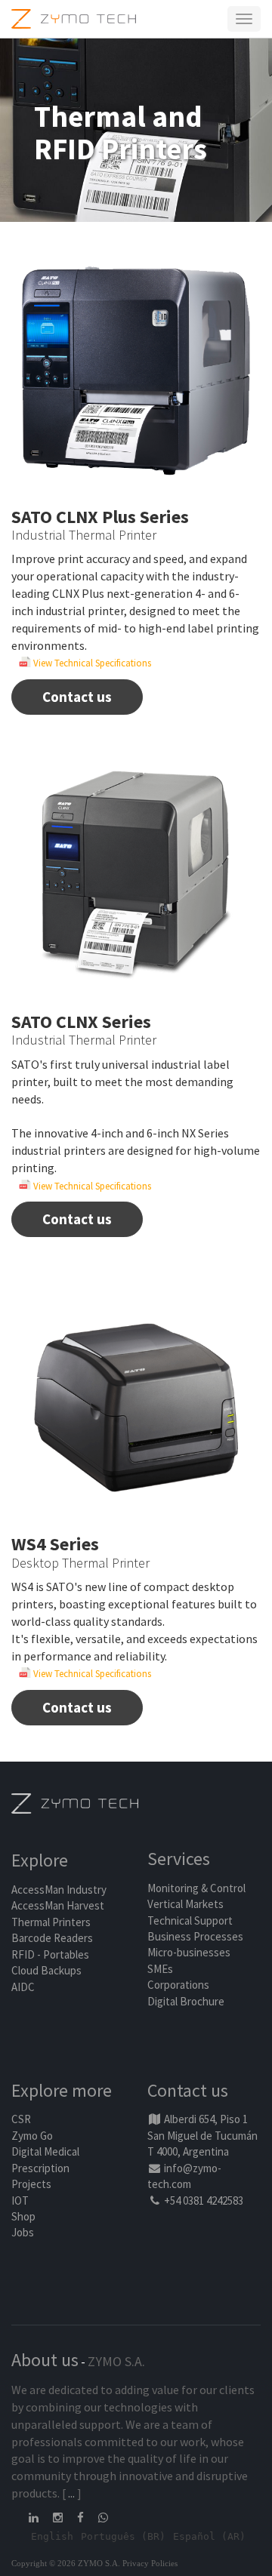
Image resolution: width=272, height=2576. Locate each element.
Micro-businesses (189, 1952)
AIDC (23, 1987)
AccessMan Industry (59, 1890)
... (71, 2493)
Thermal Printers (51, 1922)
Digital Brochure (187, 2001)
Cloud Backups (46, 1970)
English (52, 2536)
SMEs (160, 1969)
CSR (21, 2119)
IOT (20, 2201)
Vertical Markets (185, 1904)
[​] (35, 2518)
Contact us (77, 697)
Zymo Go (32, 2136)
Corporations (178, 1985)
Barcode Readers (52, 1938)
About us (45, 2360)
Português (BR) (123, 2536)
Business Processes (195, 1936)
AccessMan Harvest (58, 1905)
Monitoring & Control (196, 1888)
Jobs (23, 2232)
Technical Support (190, 1920)
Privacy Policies (150, 2563)
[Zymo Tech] (75, 1803)
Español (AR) (209, 2536)
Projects (31, 2184)
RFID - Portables (50, 1954)
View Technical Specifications (91, 663)
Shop (23, 2216)
